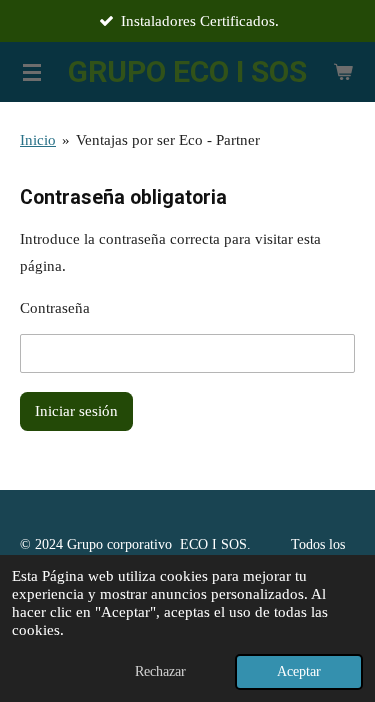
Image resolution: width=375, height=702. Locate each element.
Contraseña (55, 308)
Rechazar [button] (160, 671)
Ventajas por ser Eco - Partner (168, 140)
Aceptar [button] (299, 671)
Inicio (38, 140)
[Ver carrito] (343, 72)
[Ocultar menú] (32, 72)
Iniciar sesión (76, 411)
